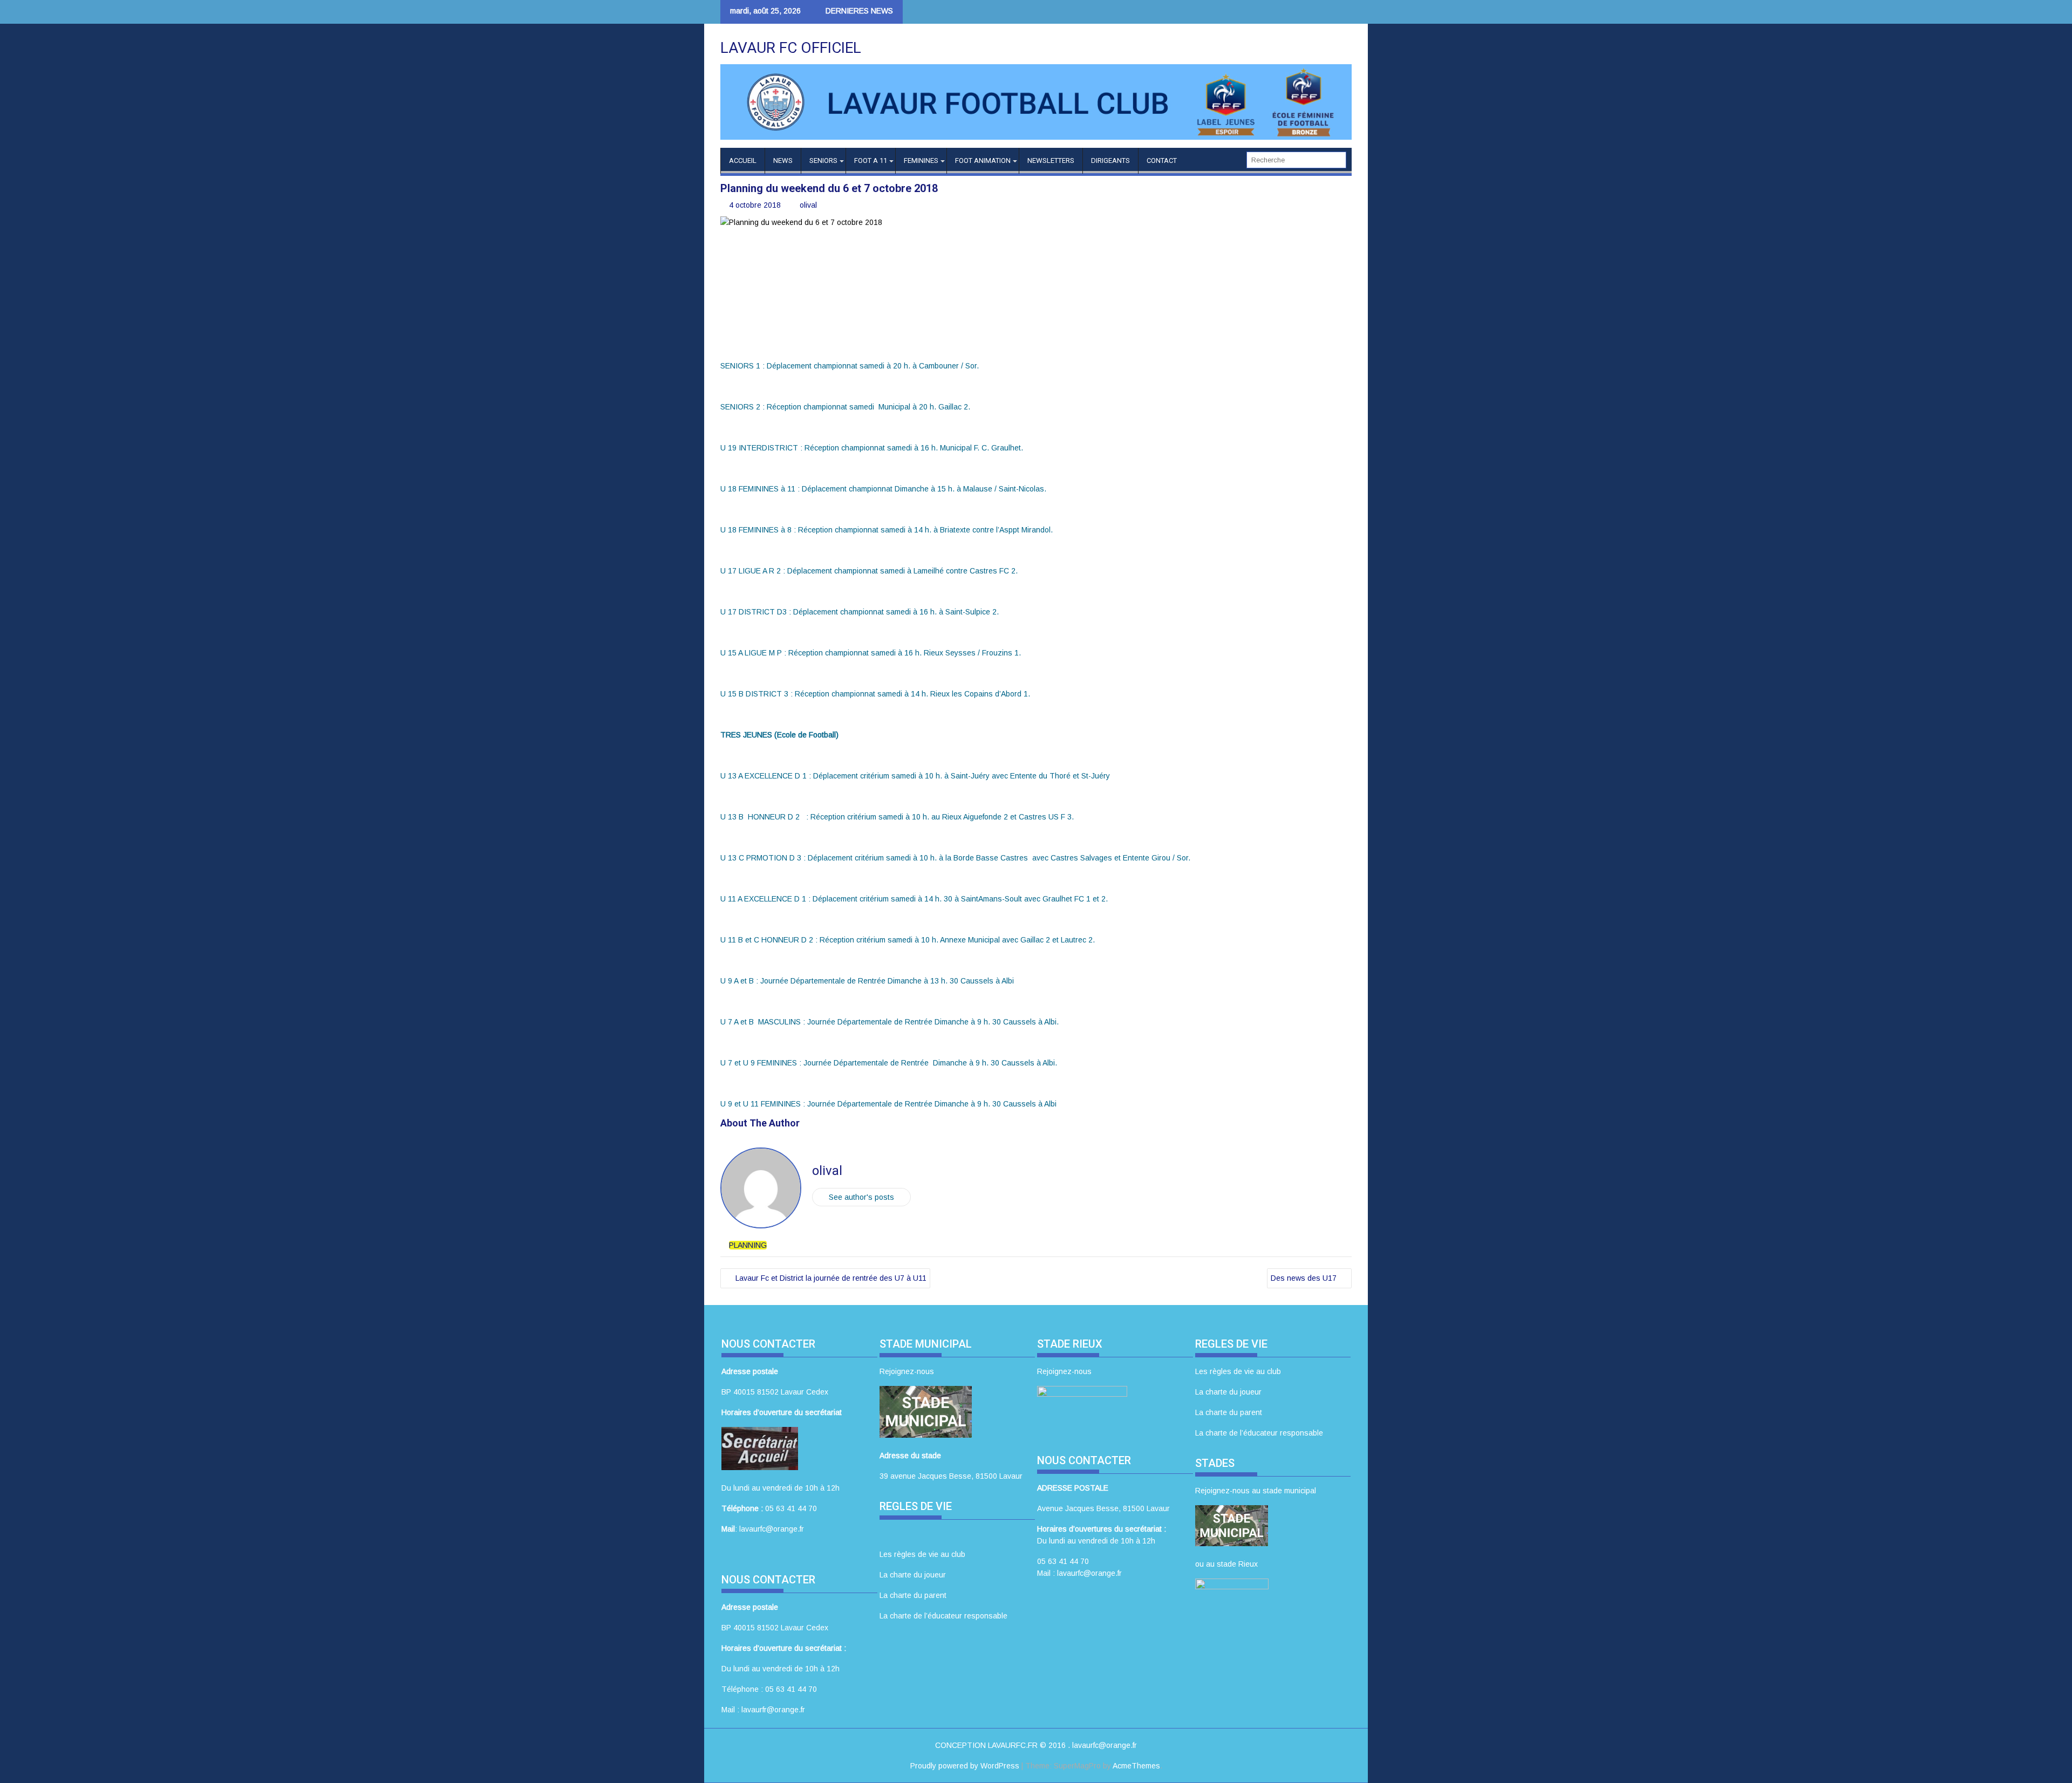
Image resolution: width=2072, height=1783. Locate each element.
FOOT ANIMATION (983, 160)
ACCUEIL (743, 160)
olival (808, 205)
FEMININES (921, 160)
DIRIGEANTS (1110, 160)
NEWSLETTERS (1051, 160)
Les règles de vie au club (922, 1554)
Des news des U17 (1304, 1278)
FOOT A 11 (871, 160)
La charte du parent (913, 1595)
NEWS (783, 160)
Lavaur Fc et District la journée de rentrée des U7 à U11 (831, 1278)
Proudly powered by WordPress (965, 1766)
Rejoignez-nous (907, 1371)
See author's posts (861, 1197)
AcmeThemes (1136, 1766)
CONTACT (1162, 160)
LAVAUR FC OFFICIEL (791, 48)
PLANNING (748, 1245)
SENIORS (823, 160)
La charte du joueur (913, 1575)
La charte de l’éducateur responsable (943, 1616)
